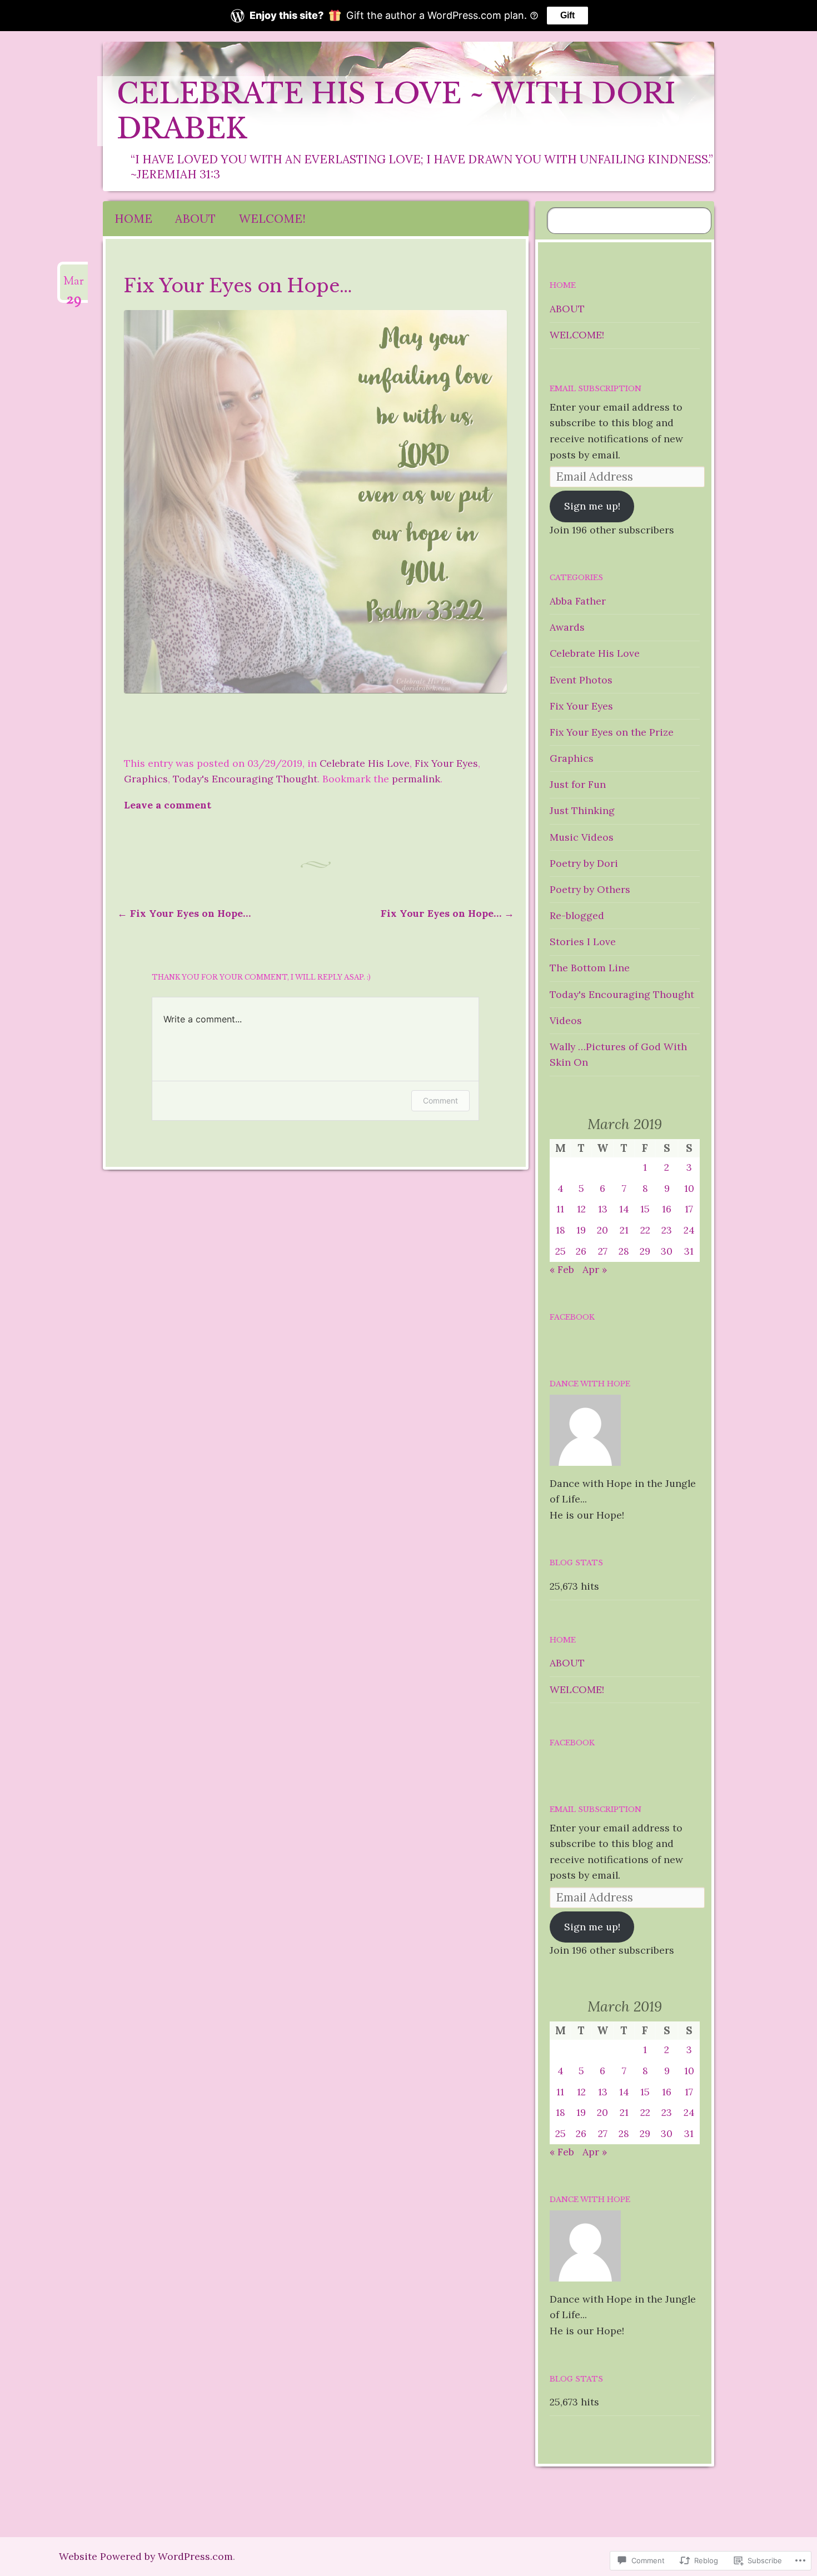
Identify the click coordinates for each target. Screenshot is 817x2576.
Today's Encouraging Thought (245, 779)
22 (645, 1230)
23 (667, 1230)
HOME (133, 219)
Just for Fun (578, 784)
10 (689, 1188)
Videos (566, 1020)
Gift (567, 15)
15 (645, 1209)
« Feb (562, 1269)
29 (645, 1251)
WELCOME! (272, 219)
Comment (440, 1100)
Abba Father (578, 601)
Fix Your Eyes (446, 763)
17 (689, 1209)
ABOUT (195, 219)
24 (689, 1230)
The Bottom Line (590, 968)
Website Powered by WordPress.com (146, 2556)
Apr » (595, 1269)
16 (667, 1209)
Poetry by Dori (584, 863)
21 (624, 1230)
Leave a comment (168, 805)
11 (560, 1209)
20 (602, 1230)
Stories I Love (583, 942)
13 (603, 1209)
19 (581, 1230)
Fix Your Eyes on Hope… (184, 913)
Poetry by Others (590, 889)
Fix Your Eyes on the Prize (612, 732)
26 (581, 1251)
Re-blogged (577, 915)
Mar (74, 286)
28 (624, 1251)
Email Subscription (596, 389)
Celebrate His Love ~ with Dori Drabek (396, 111)
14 (624, 1209)
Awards (567, 627)
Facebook (572, 1317)
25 (561, 1251)
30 (667, 1251)
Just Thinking (582, 810)
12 (581, 1209)
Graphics (146, 779)
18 (561, 1230)
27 (603, 1251)
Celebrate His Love (365, 763)
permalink (416, 779)
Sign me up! (592, 506)
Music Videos (582, 837)
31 (689, 1251)
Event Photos (581, 680)
